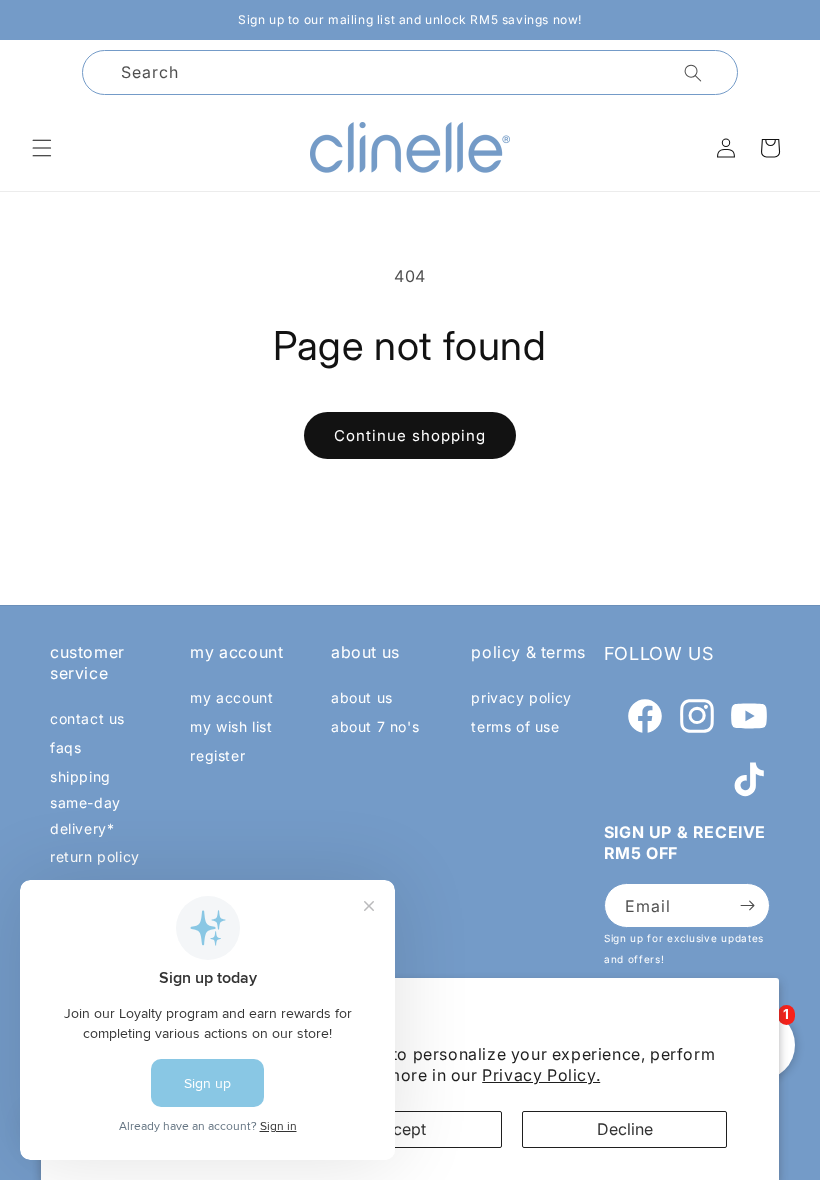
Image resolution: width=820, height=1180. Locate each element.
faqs (65, 747)
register (217, 755)
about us (362, 697)
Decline (625, 1129)
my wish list (231, 726)
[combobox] (410, 72)
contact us (87, 718)
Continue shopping (410, 435)
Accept (399, 1129)
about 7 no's (375, 726)
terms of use (515, 726)
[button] (42, 148)
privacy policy (521, 697)
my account (231, 697)
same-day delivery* (85, 815)
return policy (95, 856)
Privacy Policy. (541, 1075)
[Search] (693, 73)
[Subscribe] (747, 905)
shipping (80, 776)
